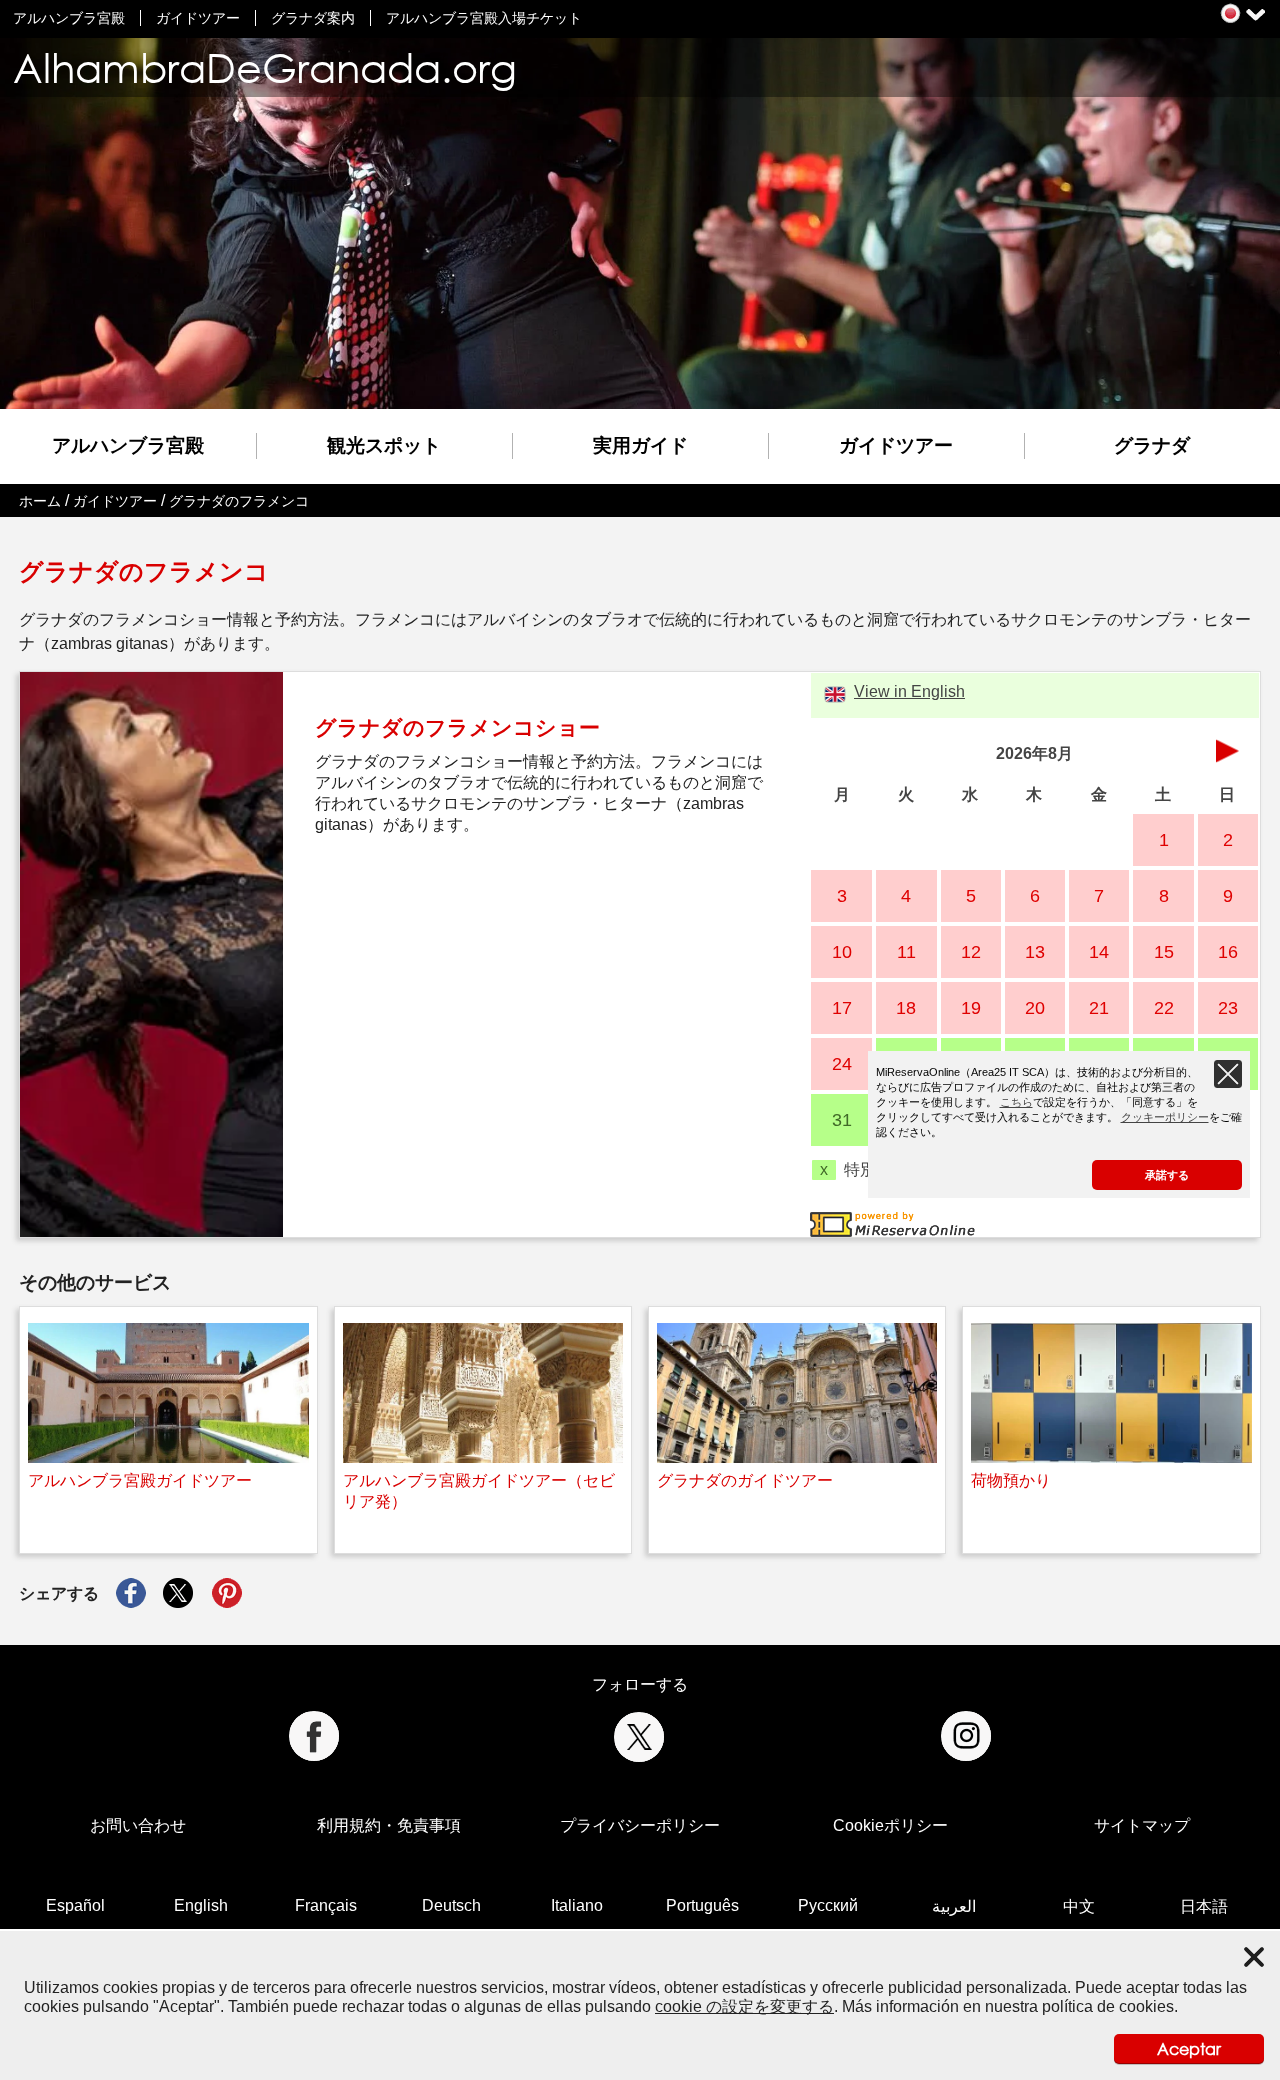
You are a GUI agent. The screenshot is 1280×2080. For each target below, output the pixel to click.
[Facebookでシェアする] (131, 1594)
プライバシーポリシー (640, 1825)
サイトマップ (1142, 1825)
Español (75, 1905)
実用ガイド (640, 445)
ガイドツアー (198, 18)
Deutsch (451, 1905)
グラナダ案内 (313, 18)
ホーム (40, 501)
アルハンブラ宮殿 (69, 18)
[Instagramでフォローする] (966, 1736)
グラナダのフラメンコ (239, 501)
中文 (1079, 1906)
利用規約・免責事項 (389, 1825)
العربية (954, 1906)
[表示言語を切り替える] (1230, 13)
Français (326, 1905)
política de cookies (1108, 2006)
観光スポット (384, 445)
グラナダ (1152, 445)
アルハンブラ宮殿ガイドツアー (140, 1480)
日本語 (1204, 1906)
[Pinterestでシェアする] (227, 1594)
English (201, 1905)
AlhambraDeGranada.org (265, 67)
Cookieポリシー (890, 1825)
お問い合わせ (138, 1825)
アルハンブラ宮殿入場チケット (484, 18)
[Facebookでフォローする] (313, 1736)
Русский (828, 1905)
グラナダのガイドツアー (745, 1480)
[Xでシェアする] (179, 1594)
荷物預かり (1011, 1480)
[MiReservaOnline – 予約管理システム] (892, 1222)
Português (702, 1905)
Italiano (577, 1905)
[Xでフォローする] (639, 1736)
